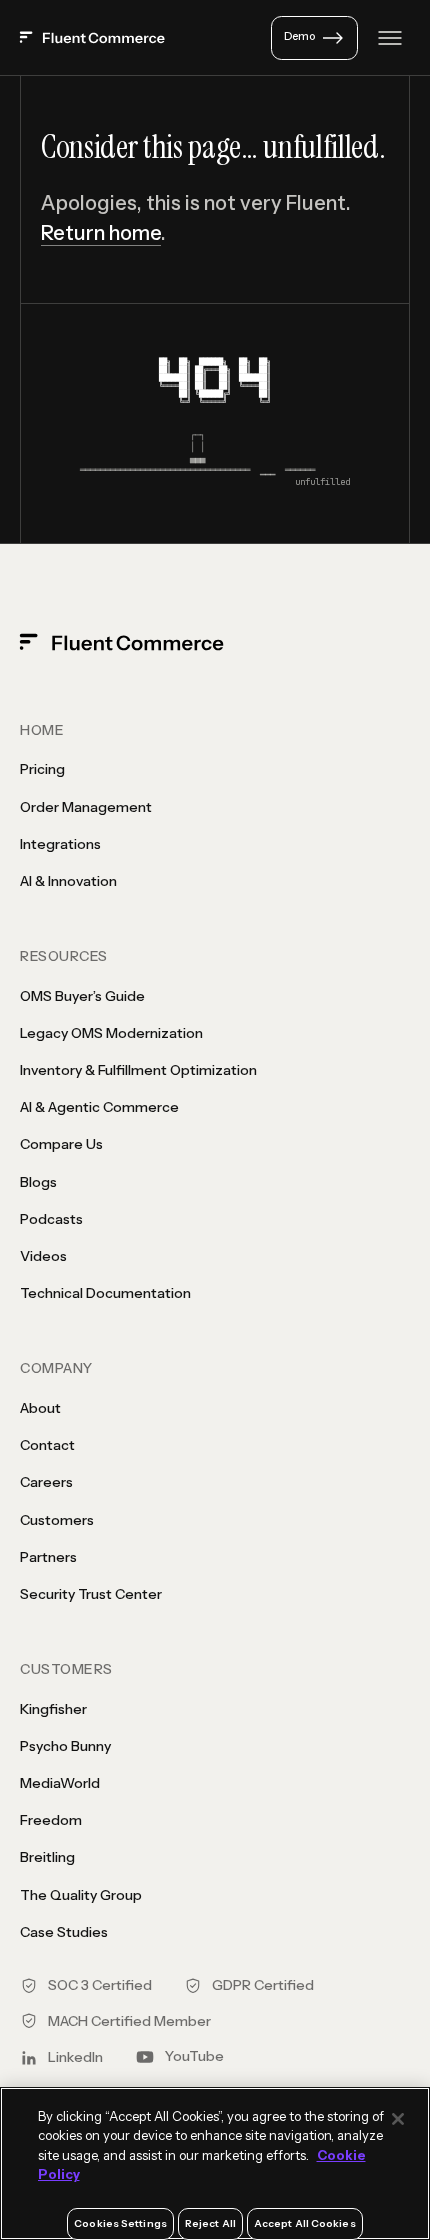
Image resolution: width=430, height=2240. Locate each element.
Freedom (51, 1820)
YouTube (194, 2056)
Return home (101, 233)
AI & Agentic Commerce (99, 1107)
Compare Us (61, 1144)
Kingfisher (53, 1709)
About (40, 1408)
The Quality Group (81, 1895)
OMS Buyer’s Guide (82, 996)
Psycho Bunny (65, 1746)
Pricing (42, 769)
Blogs (38, 1182)
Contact (47, 1445)
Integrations (60, 844)
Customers (57, 1520)
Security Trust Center (91, 1594)
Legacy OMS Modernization (111, 1033)
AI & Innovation (68, 881)
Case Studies (64, 1932)
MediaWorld (60, 1783)
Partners (48, 1557)
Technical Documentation (105, 1293)
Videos (43, 1256)
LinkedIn (75, 2057)
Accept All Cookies (305, 2223)
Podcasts (51, 1219)
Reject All (210, 2223)
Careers (46, 1482)
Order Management (86, 807)
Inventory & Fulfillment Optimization (138, 1070)
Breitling (47, 1857)
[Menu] (390, 38)
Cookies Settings (120, 2223)
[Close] (398, 2119)
